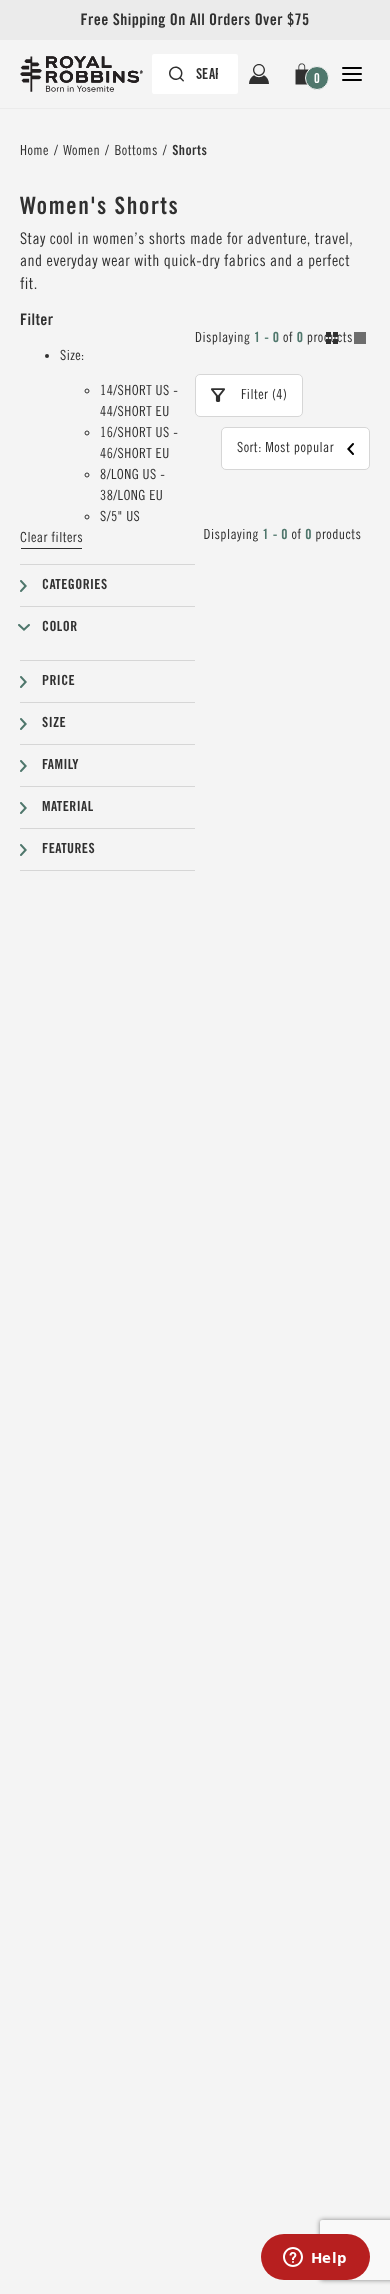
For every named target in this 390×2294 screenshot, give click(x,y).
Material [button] (68, 807)
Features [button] (68, 849)
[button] (305, 74)
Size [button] (54, 723)
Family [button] (60, 765)
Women (81, 151)
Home (34, 151)
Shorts (189, 151)
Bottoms (135, 151)
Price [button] (58, 681)
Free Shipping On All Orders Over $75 (194, 19)
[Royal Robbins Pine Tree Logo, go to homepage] (91, 74)
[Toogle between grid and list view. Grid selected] (346, 341)
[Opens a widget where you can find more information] (315, 2259)
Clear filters (51, 538)
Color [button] (60, 627)
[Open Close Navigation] (352, 74)
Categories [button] (75, 585)
